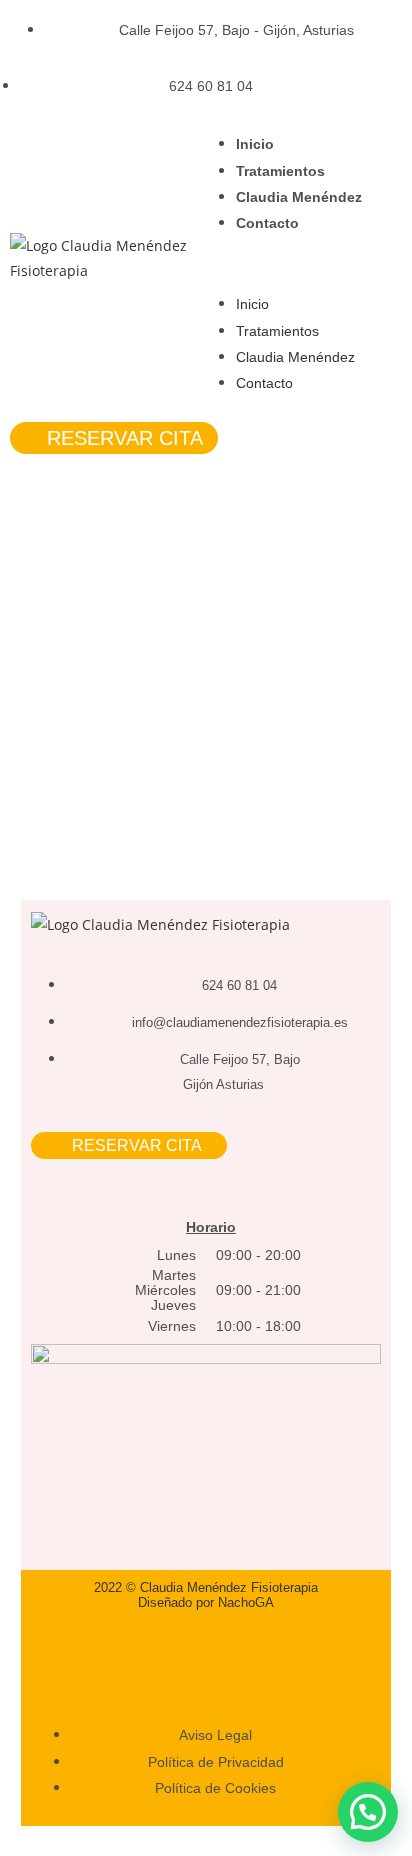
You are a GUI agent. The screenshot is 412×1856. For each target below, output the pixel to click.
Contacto (267, 223)
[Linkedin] (240, 1655)
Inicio (255, 144)
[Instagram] (171, 1655)
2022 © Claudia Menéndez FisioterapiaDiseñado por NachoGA (206, 1595)
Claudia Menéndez (299, 197)
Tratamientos (280, 171)
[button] (309, 263)
